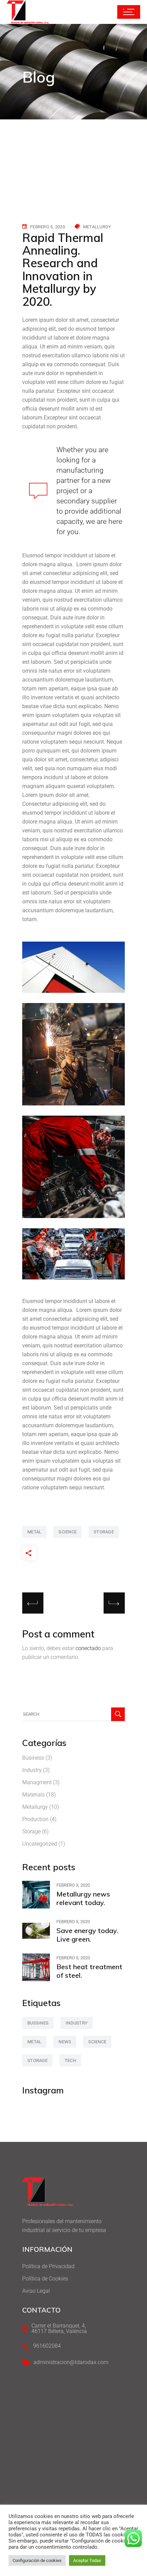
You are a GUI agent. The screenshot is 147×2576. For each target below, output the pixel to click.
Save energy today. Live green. (87, 1935)
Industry (32, 1770)
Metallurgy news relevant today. (83, 1898)
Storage (31, 1831)
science (68, 1532)
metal (34, 1532)
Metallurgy (97, 227)
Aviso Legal (36, 2291)
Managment (37, 1782)
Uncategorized (40, 1844)
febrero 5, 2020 (48, 227)
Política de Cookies (45, 2279)
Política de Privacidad (48, 2266)
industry (77, 2023)
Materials (34, 1795)
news (65, 2042)
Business (33, 1758)
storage (104, 1532)
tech (70, 2060)
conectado (88, 1648)
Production (35, 1819)
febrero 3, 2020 (73, 1885)
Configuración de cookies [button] (37, 2560)
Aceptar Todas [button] (87, 2560)
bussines (38, 2023)
